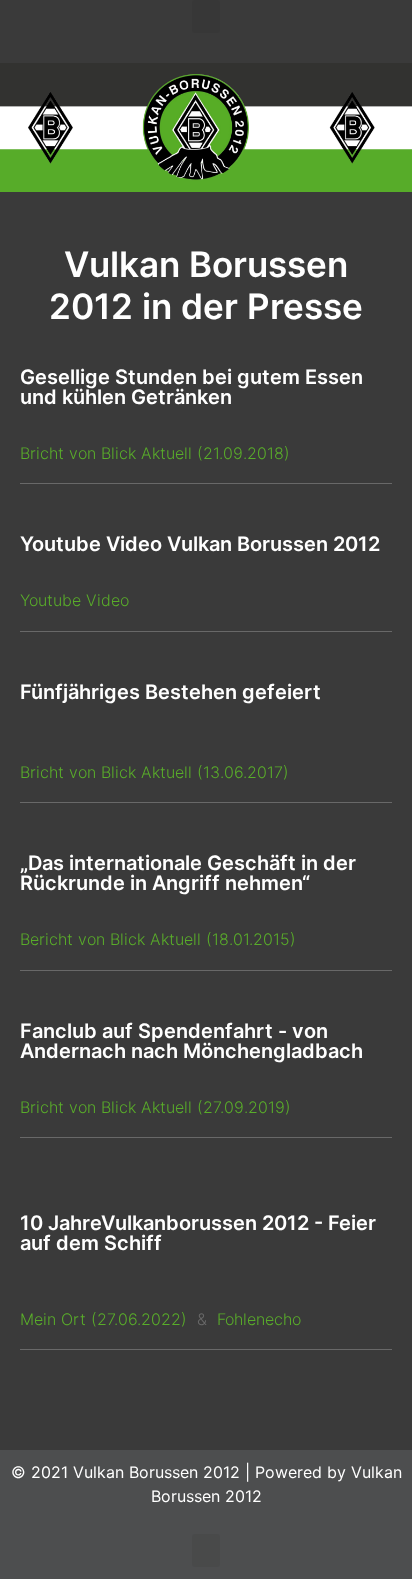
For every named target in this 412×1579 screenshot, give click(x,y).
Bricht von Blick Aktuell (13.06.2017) (154, 772)
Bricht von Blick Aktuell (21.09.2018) (155, 453)
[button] (206, 16)
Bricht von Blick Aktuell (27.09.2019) (155, 1107)
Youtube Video (74, 600)
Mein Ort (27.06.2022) (103, 1319)
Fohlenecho (256, 1319)
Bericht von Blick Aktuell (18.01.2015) (158, 939)
